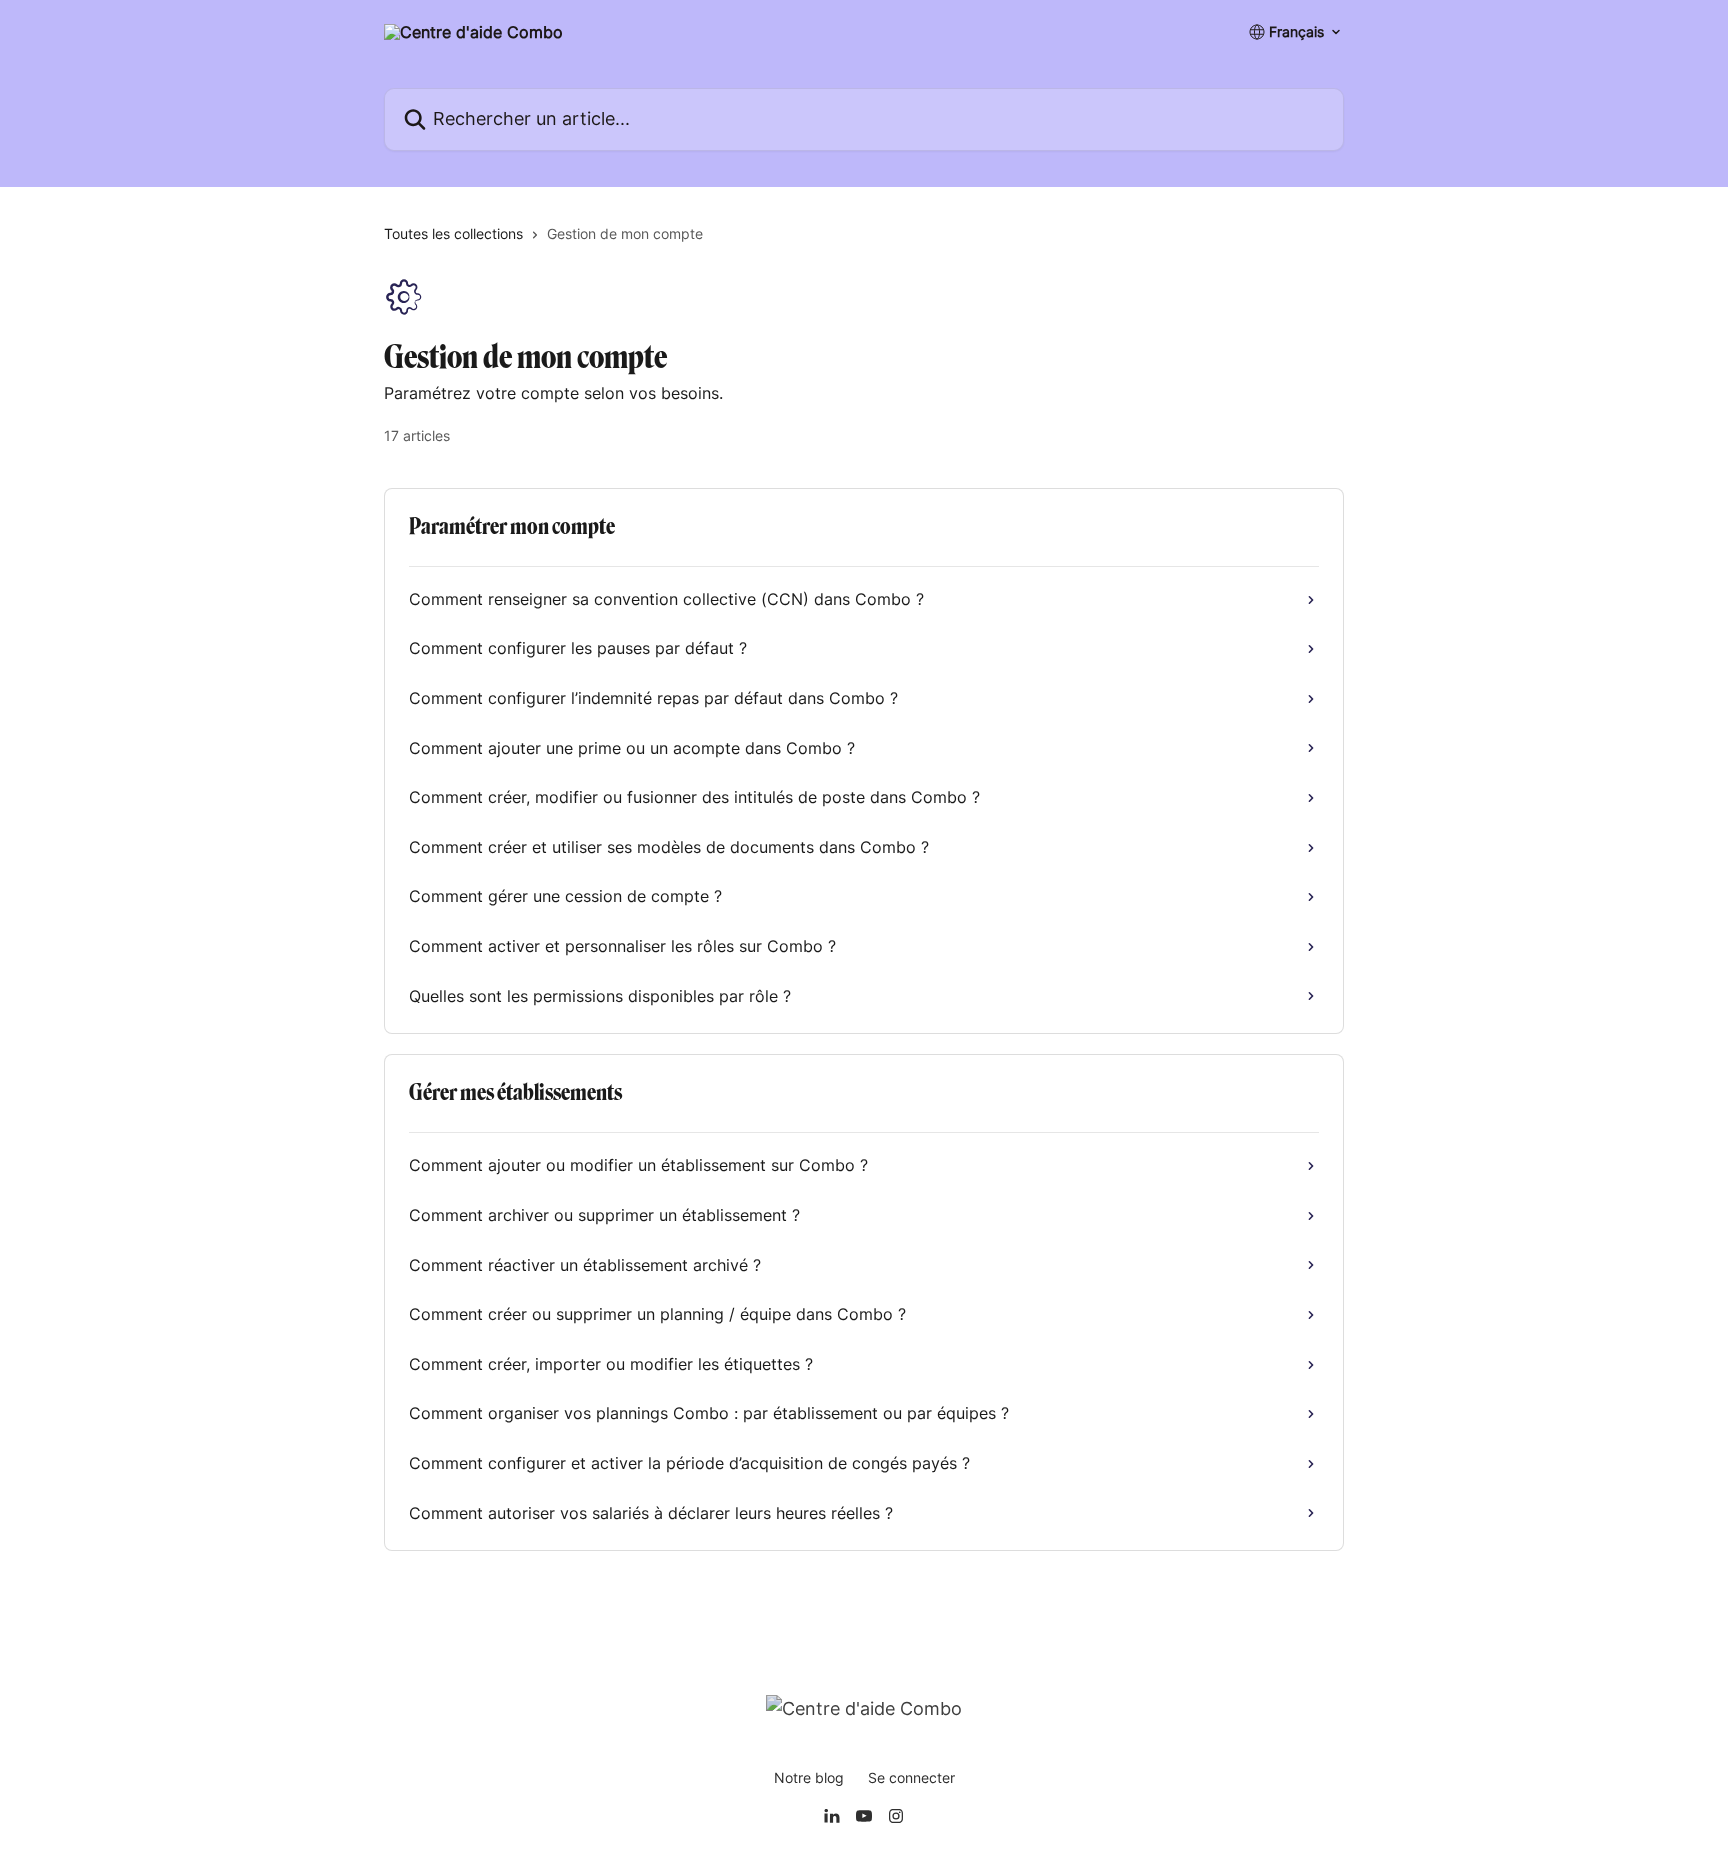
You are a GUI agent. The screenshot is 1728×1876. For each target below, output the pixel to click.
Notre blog (809, 1777)
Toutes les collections (453, 233)
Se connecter (911, 1777)
